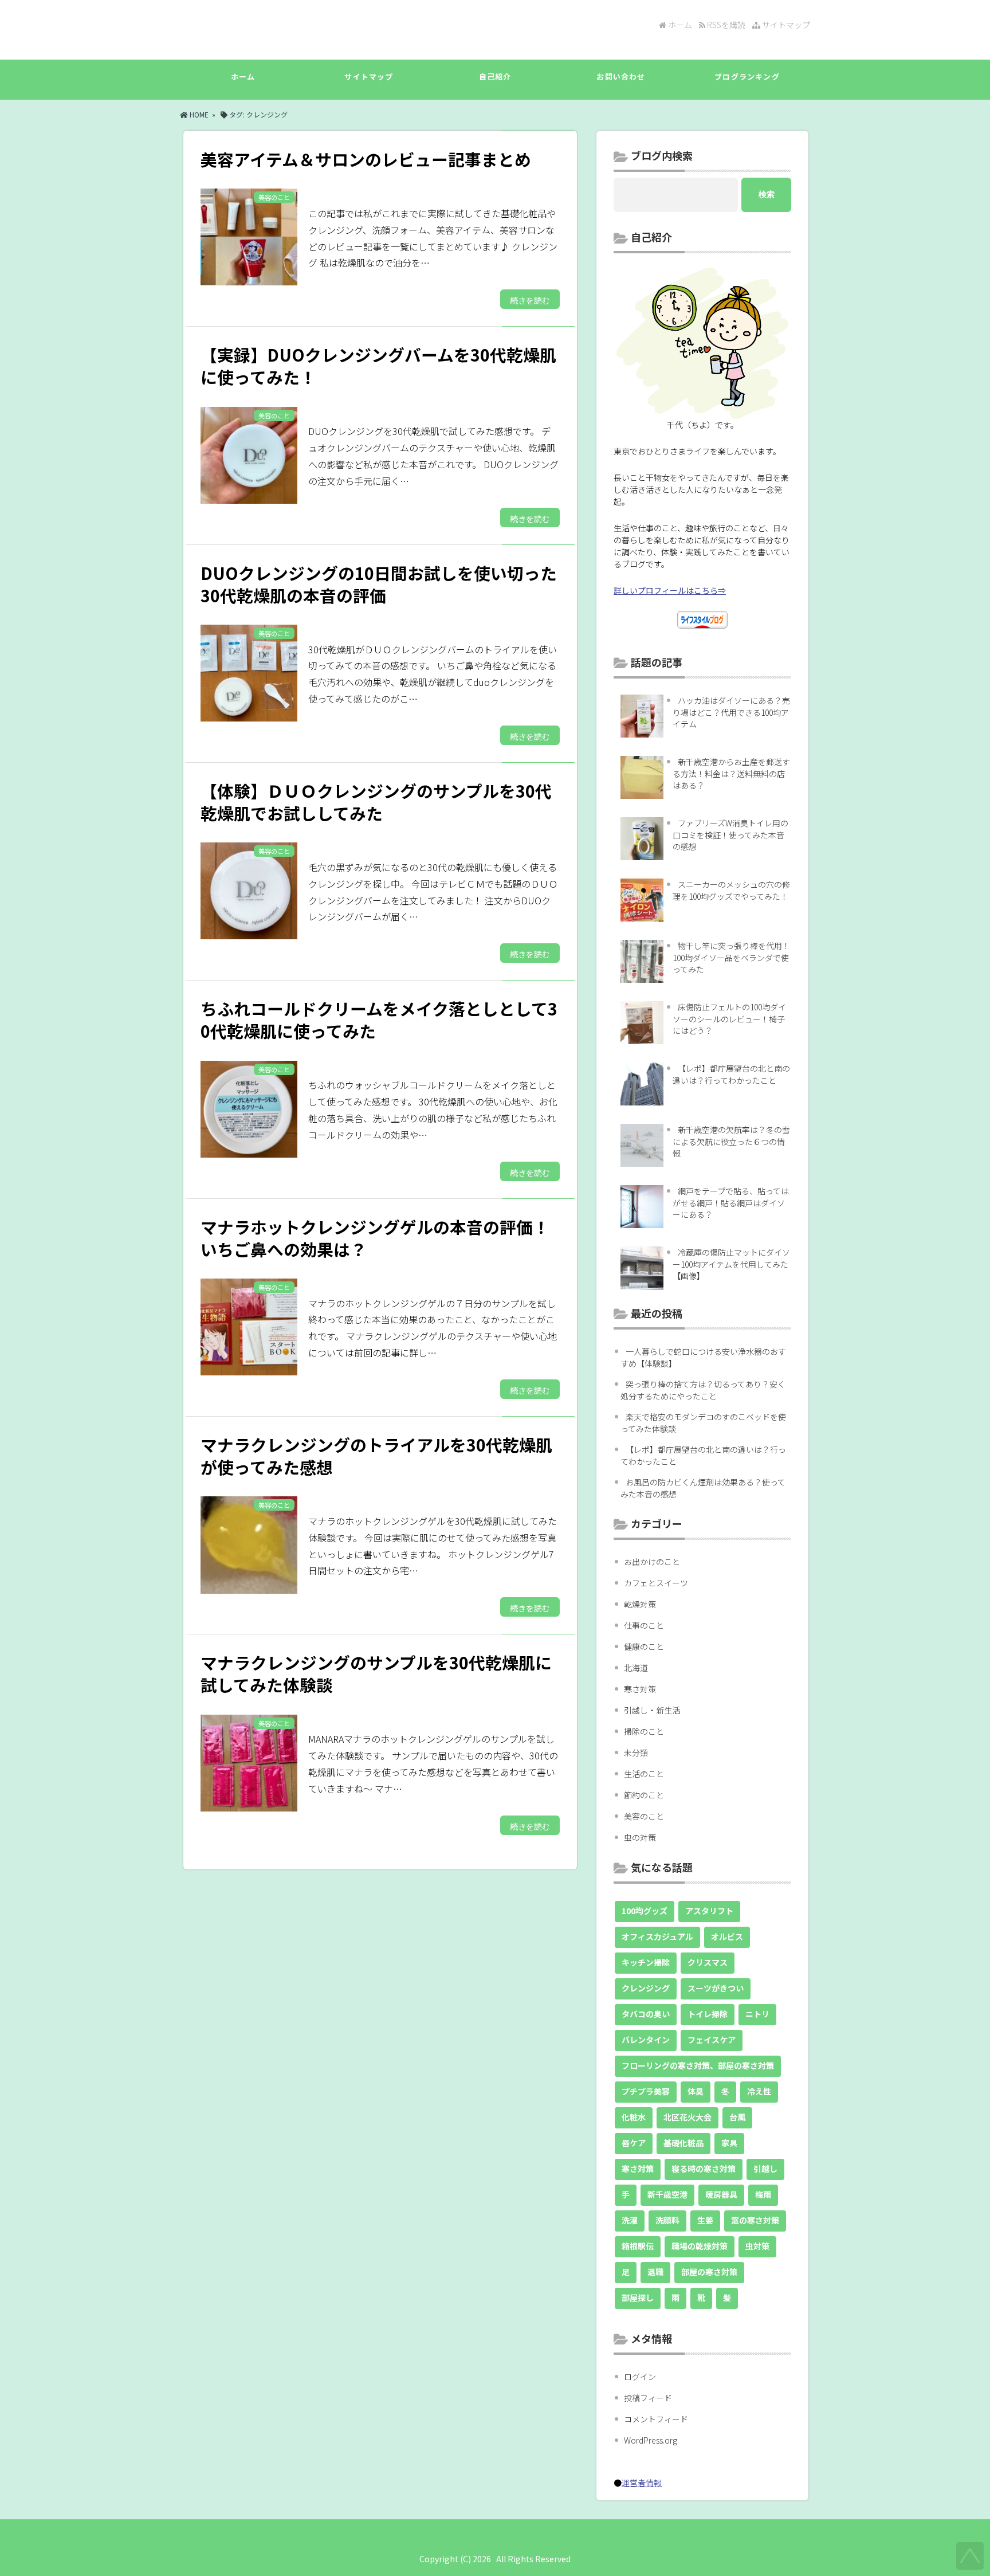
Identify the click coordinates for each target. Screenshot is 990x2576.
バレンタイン (646, 2040)
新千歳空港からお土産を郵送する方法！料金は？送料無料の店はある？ (731, 773)
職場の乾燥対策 (700, 2246)
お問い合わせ (621, 77)
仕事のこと (644, 1625)
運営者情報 (642, 2483)
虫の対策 (640, 1837)
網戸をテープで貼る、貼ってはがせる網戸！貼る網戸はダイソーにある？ (731, 1203)
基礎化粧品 (683, 2143)
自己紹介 (495, 77)
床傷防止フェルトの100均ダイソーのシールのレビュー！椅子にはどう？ (729, 1019)
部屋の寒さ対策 (709, 2272)
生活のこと (644, 1774)
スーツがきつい (716, 1988)
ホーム (679, 25)
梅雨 (763, 2194)
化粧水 (634, 2117)
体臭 (696, 2091)
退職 (655, 2272)
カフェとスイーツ (656, 1583)
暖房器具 (721, 2194)
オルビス (727, 1936)
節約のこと (644, 1795)
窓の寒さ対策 (755, 2220)
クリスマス (708, 1962)
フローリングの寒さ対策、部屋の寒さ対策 (698, 2065)
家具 (729, 2143)
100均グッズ (645, 1911)
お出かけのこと (652, 1562)
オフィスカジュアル (657, 1936)
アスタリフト (709, 1911)
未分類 (636, 1752)
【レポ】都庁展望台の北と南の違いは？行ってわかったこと (731, 1074)
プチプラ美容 (646, 2091)
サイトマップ (785, 25)
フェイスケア (712, 2040)
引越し (765, 2169)
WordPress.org (651, 2440)
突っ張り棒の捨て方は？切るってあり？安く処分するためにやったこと (703, 1390)
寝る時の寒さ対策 (704, 2169)
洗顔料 (667, 2220)
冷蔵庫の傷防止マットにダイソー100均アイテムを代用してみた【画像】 (731, 1264)
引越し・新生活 (652, 1710)
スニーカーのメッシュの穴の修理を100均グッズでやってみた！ (731, 890)
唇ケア (634, 2143)
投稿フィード (648, 2398)
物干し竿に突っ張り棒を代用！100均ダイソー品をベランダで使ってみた (731, 957)
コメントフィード (656, 2419)
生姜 (705, 2220)
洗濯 (630, 2220)
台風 (737, 2117)
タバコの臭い (646, 2014)
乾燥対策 (640, 1604)
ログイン (640, 2377)
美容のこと (644, 1816)
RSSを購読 (727, 25)
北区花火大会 (687, 2117)
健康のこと (644, 1646)
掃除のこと (644, 1731)
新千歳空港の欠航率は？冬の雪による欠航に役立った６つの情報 (731, 1141)
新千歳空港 (667, 2194)
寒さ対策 (640, 1689)
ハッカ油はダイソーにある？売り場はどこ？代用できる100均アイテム (731, 712)
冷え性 (759, 2091)
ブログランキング (747, 77)
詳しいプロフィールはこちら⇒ (670, 590)
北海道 (636, 1668)
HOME (198, 114)
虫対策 (757, 2246)
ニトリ (757, 2014)
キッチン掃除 (646, 1962)
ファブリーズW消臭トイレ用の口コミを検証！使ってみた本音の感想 (730, 835)
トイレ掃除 (708, 2014)
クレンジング (646, 1988)
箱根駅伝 (638, 2246)
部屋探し (638, 2297)
